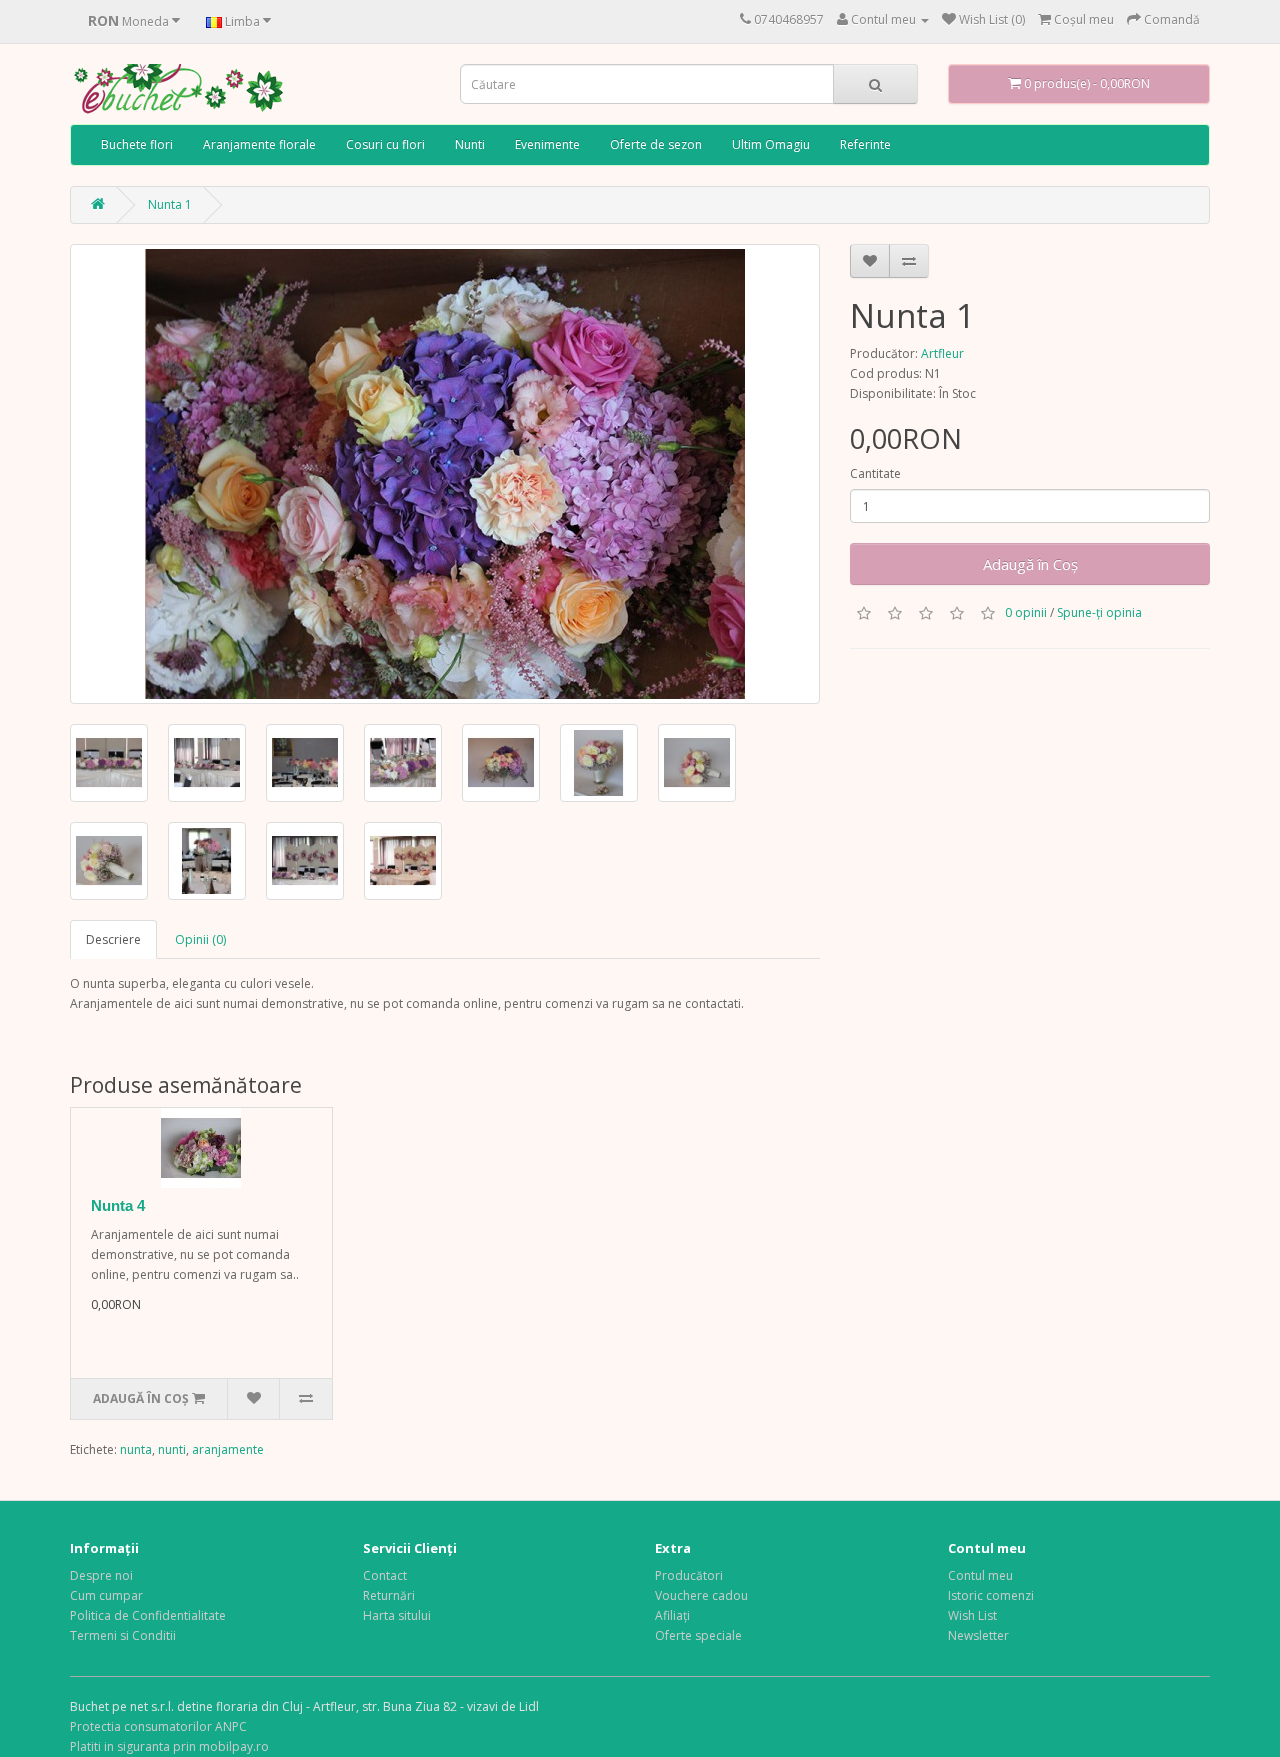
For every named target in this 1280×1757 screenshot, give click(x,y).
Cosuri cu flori (385, 144)
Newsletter (978, 1635)
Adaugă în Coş (1030, 564)
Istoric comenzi (991, 1595)
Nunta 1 (170, 204)
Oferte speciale (698, 1635)
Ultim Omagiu (771, 144)
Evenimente (547, 144)
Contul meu (980, 1575)
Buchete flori (137, 144)
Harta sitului (397, 1615)
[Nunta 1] (445, 474)
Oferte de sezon (656, 144)
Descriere (113, 939)
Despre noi (101, 1575)
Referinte (865, 144)
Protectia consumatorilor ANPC (158, 1726)
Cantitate (875, 473)
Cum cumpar (106, 1595)
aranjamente (228, 1449)
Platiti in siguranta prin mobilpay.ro (169, 1746)
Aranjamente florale (259, 144)
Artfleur (942, 353)
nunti (172, 1449)
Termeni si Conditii (123, 1635)
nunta (136, 1449)
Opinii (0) (200, 939)
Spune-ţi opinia (1099, 612)
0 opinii (1026, 612)
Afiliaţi (672, 1615)
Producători (689, 1575)
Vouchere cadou (701, 1595)
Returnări (389, 1595)
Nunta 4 (118, 1205)
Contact (385, 1575)
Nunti (470, 144)
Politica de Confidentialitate (148, 1615)
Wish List (972, 1615)
